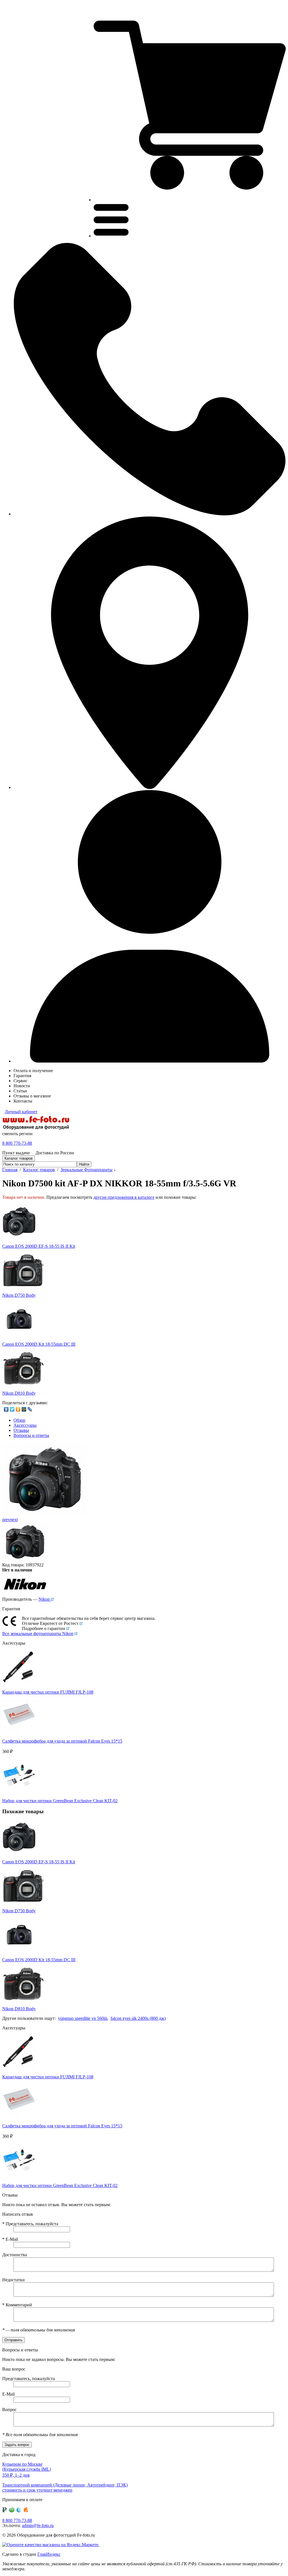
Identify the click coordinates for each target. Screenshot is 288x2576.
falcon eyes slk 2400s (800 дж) (138, 2018)
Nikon (45, 1599)
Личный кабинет (21, 1112)
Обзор (19, 1420)
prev (6, 1520)
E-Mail (10, 2239)
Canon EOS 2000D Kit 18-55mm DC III (39, 1344)
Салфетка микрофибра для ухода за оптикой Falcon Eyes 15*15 (62, 1741)
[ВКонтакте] (6, 1409)
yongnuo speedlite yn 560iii (83, 2018)
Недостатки (13, 2280)
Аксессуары (25, 1425)
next (14, 1520)
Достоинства (15, 2255)
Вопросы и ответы (31, 1435)
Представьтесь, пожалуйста (30, 2224)
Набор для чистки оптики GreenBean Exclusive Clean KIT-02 (60, 1801)
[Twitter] (12, 1409)
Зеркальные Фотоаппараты (86, 1170)
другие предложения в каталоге (124, 1197)
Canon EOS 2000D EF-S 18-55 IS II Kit (39, 1246)
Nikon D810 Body (19, 1393)
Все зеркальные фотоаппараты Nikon (38, 1634)
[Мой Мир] (24, 1409)
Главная (10, 1170)
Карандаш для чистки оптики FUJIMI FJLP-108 (48, 1692)
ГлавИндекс (49, 2554)
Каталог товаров (39, 1170)
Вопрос (9, 2410)
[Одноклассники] (18, 1409)
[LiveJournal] (30, 1409)
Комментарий (17, 2305)
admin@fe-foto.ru (38, 2525)
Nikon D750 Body (19, 1295)
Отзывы (21, 1430)
